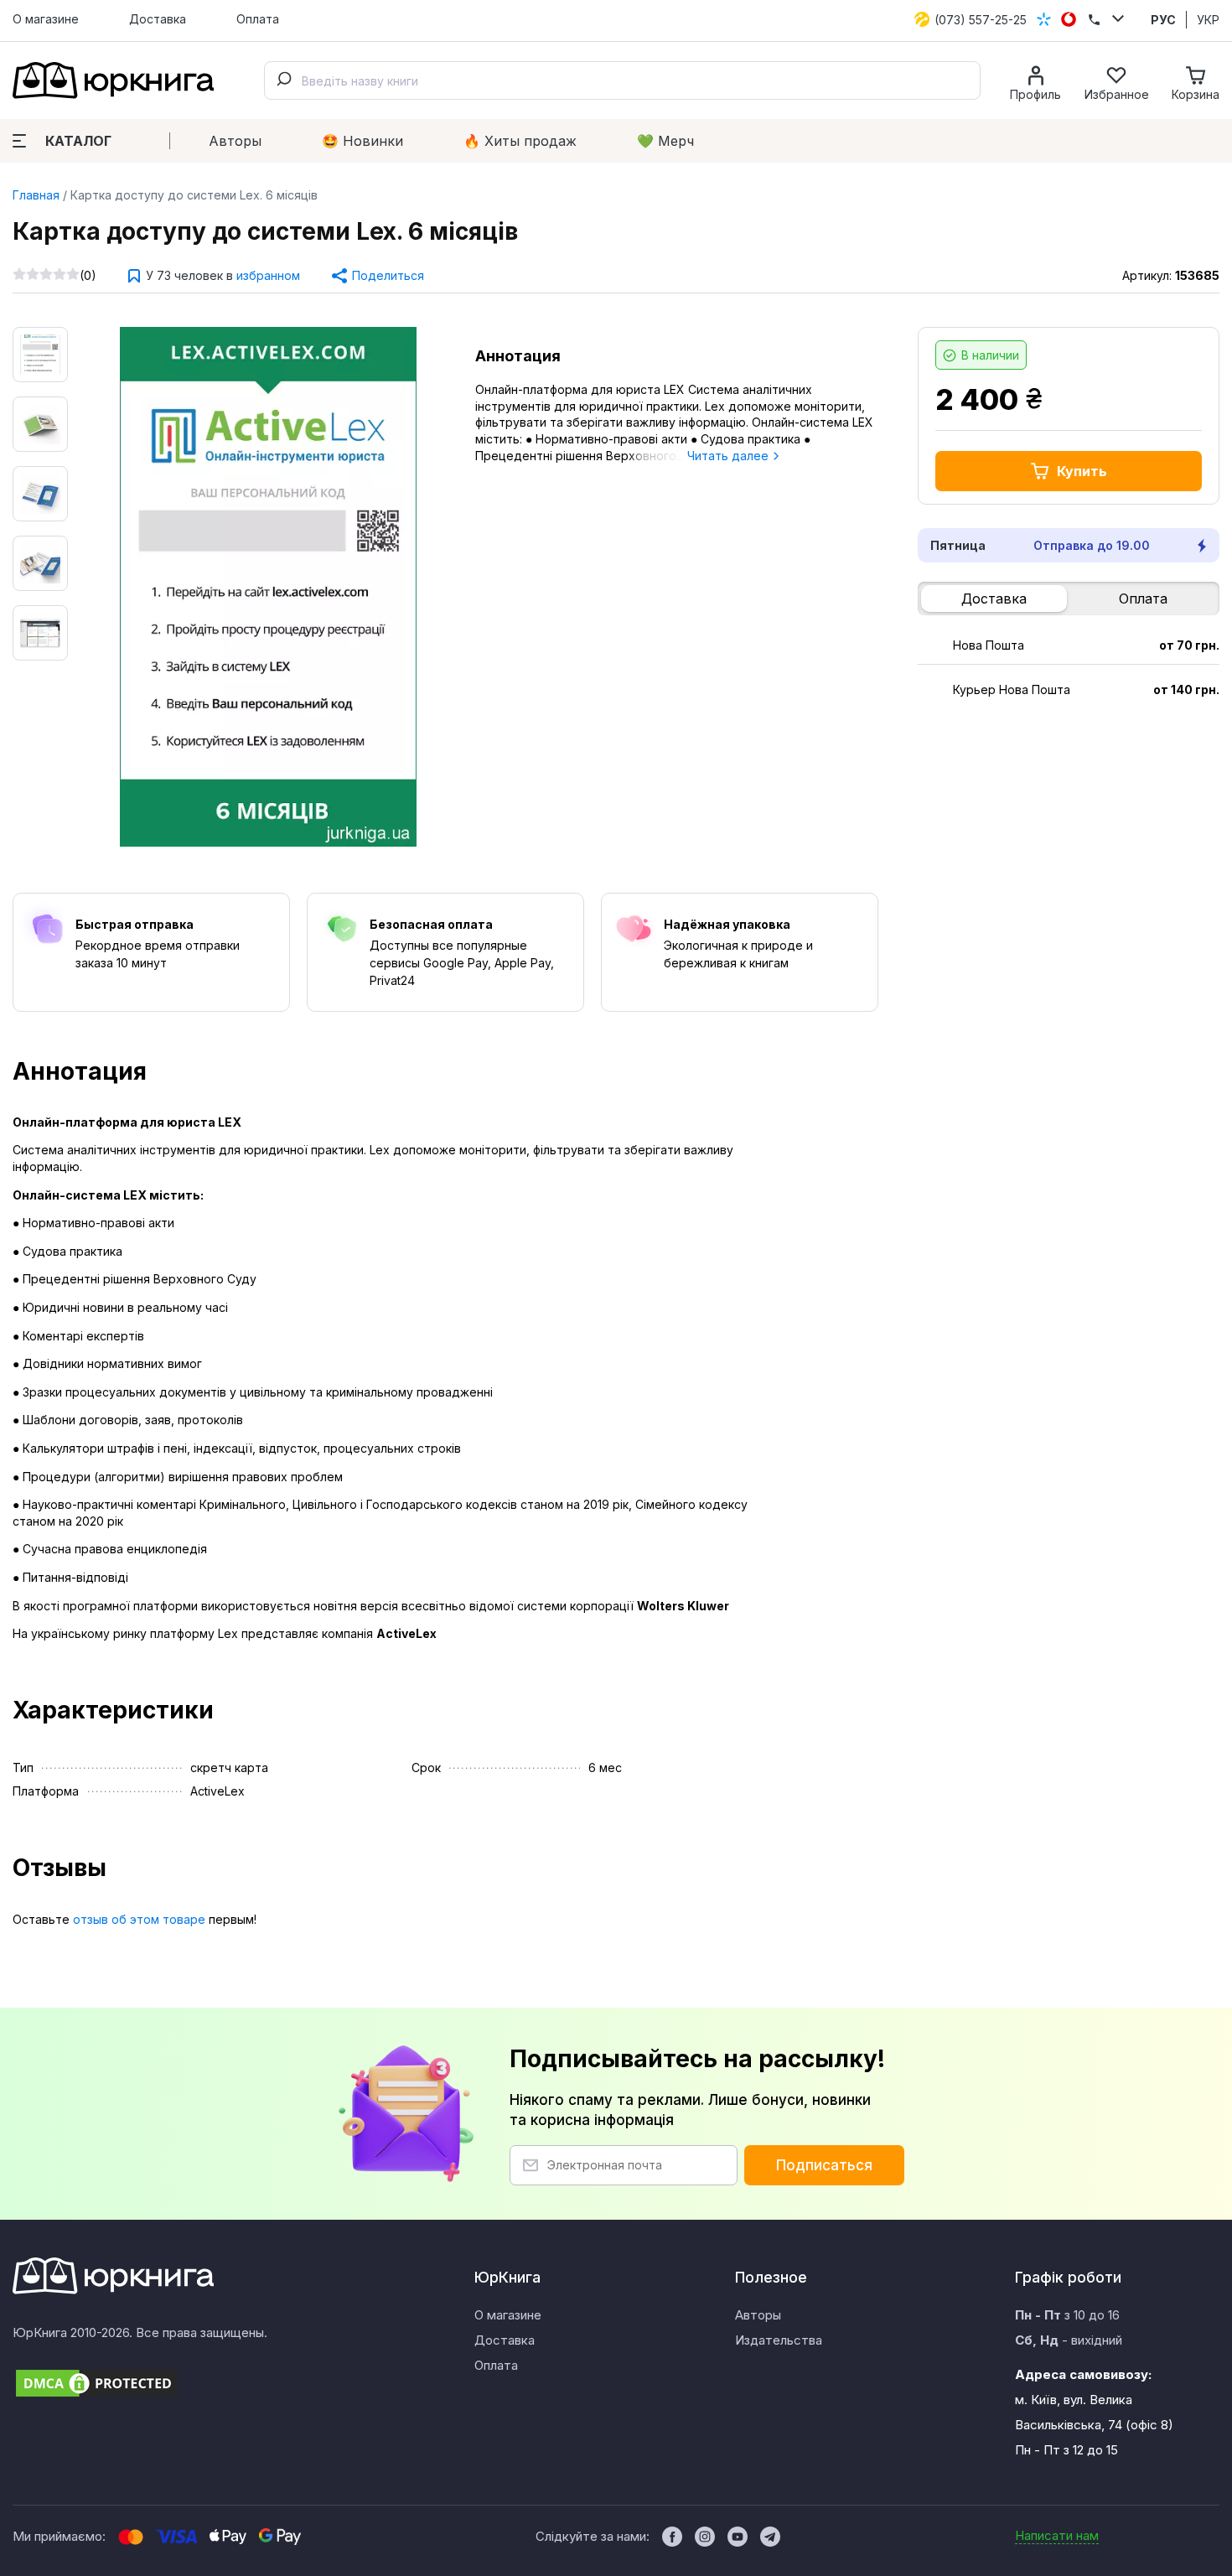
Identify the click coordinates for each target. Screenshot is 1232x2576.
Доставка (158, 19)
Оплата (258, 19)
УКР (1208, 20)
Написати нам (1057, 2535)
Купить (1082, 471)
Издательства (779, 2340)
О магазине (46, 19)
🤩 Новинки (362, 141)
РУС (1163, 20)
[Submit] (283, 80)
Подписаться (824, 2165)
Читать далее (730, 456)
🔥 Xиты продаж (520, 141)
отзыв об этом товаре (139, 1919)
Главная (36, 195)
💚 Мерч (665, 141)
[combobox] (622, 80)
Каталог (78, 141)
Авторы (235, 141)
